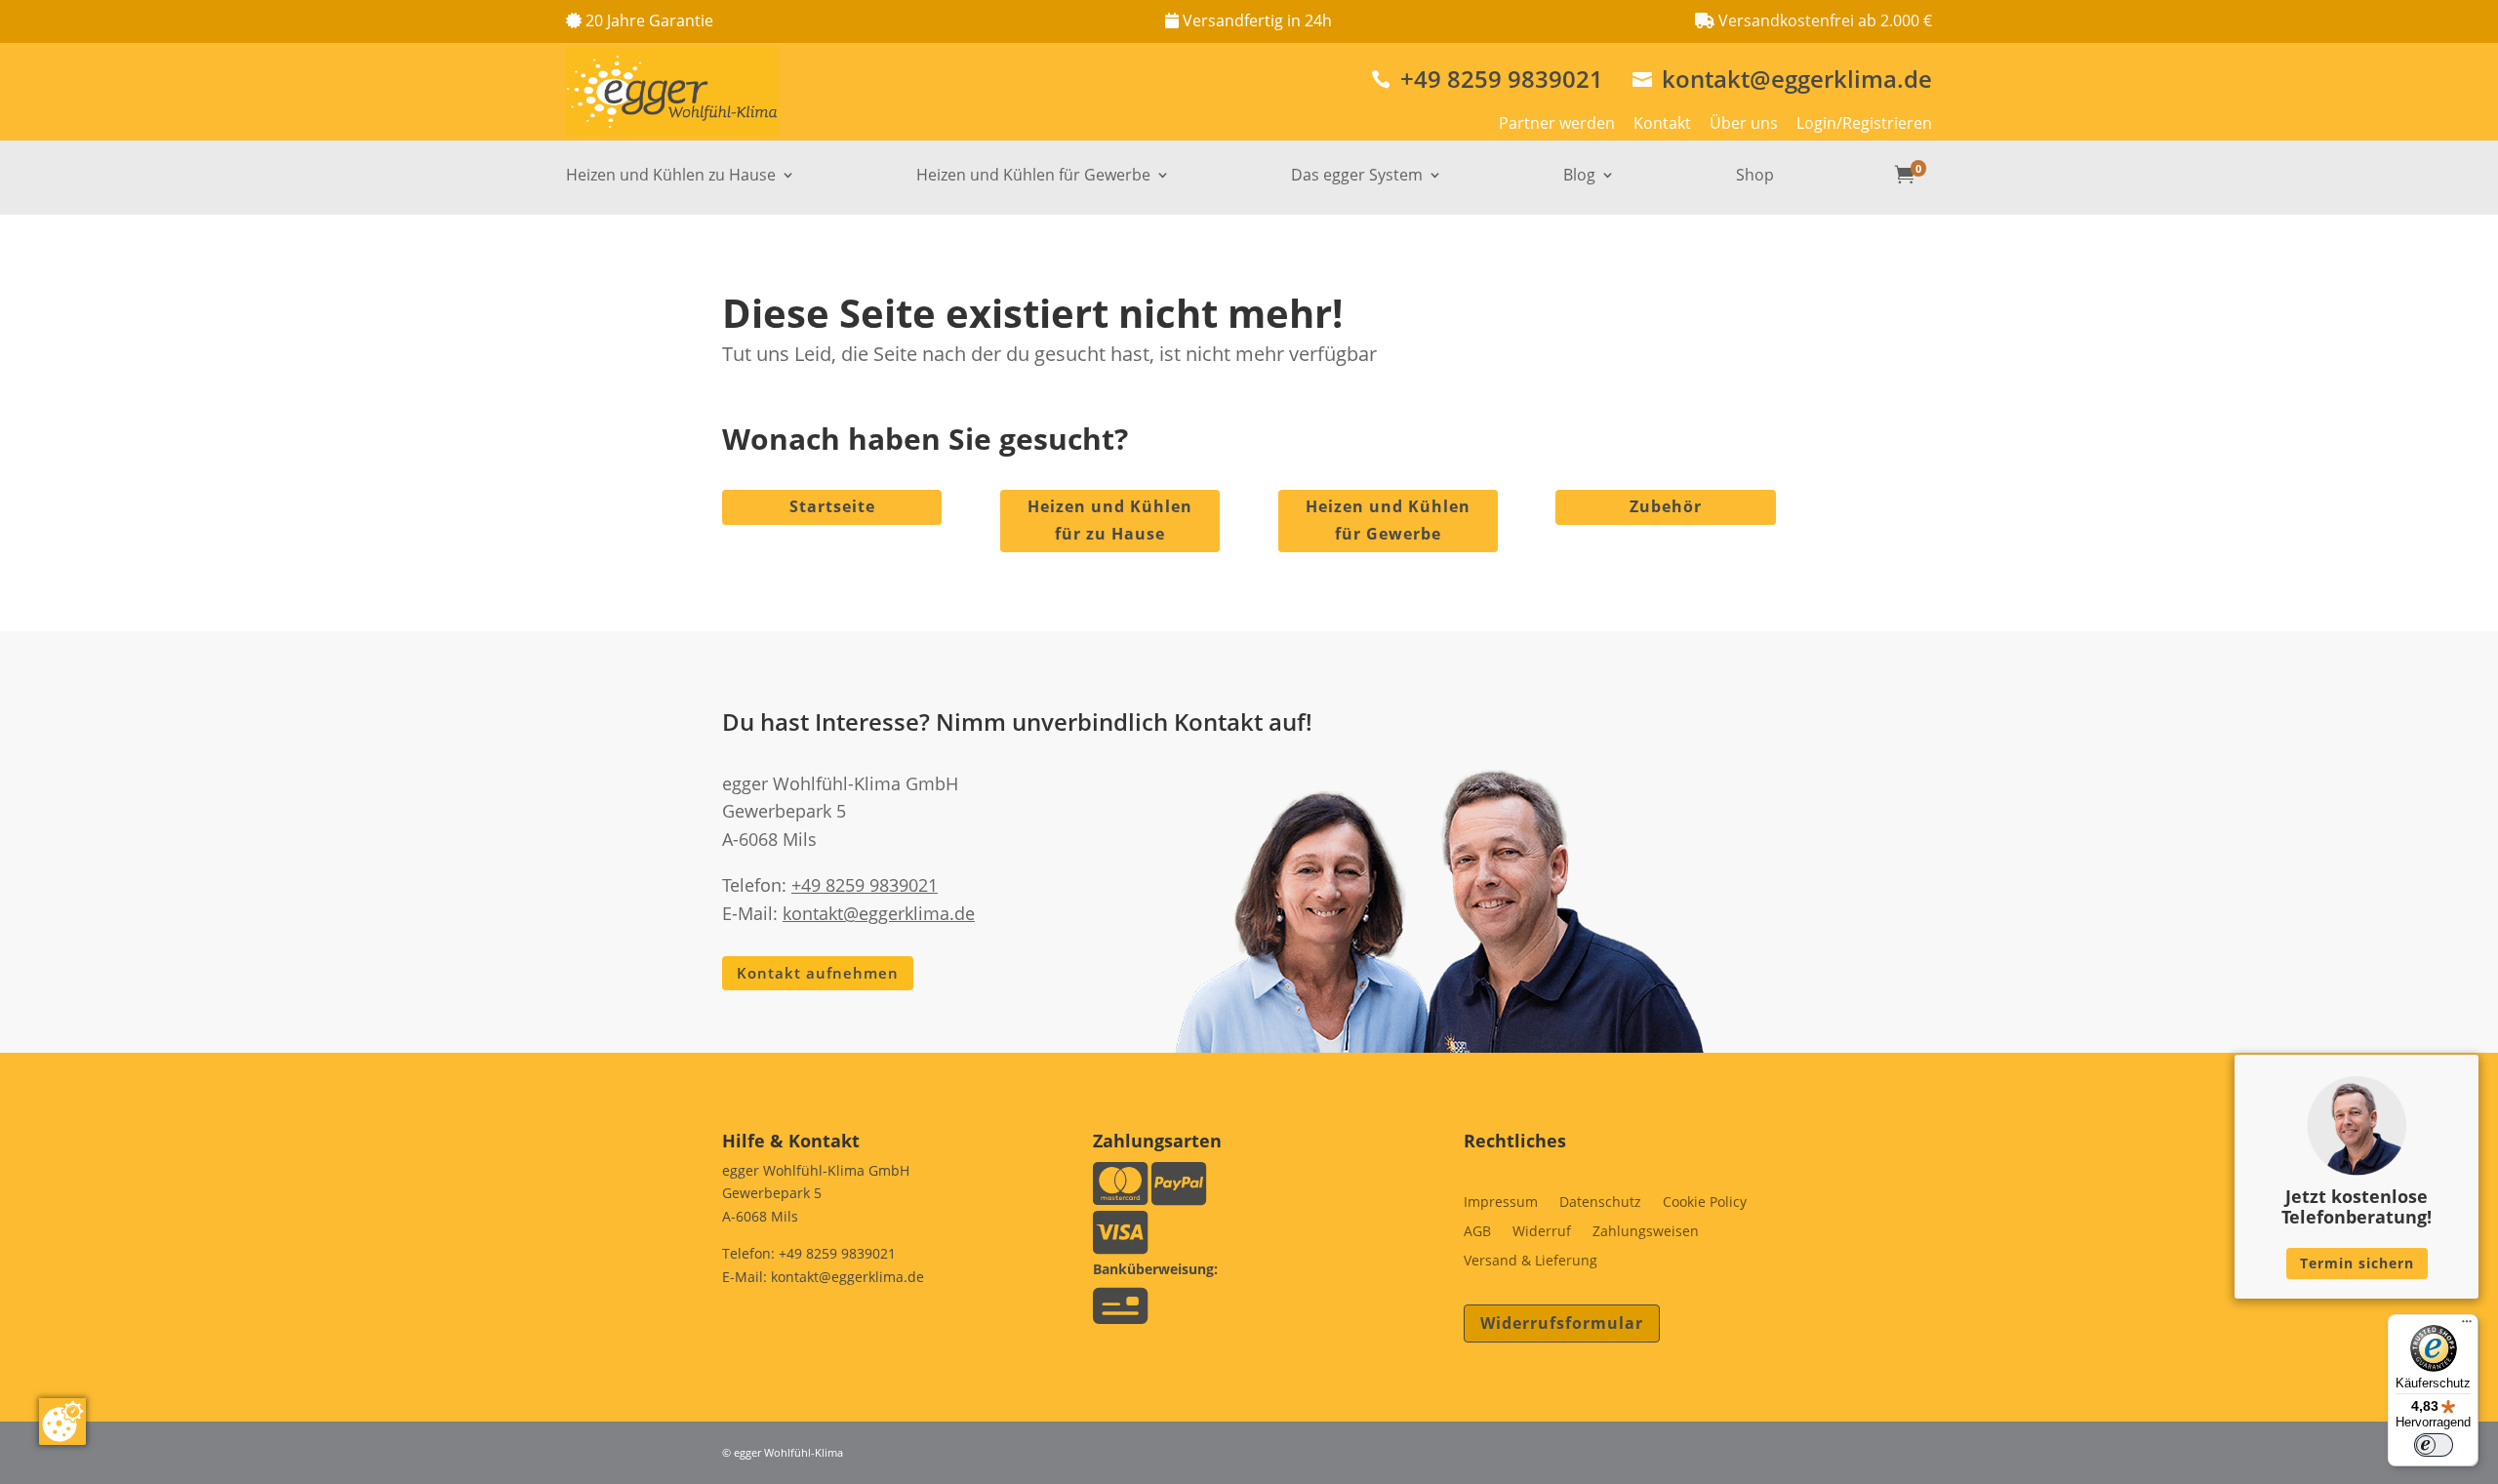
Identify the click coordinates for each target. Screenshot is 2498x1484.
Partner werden (1557, 123)
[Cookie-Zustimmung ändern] (62, 1422)
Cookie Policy (1705, 1203)
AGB (1477, 1232)
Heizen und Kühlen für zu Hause (1110, 520)
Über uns (1744, 123)
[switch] (2434, 1445)
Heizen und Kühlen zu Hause (671, 177)
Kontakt (1662, 123)
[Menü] (2467, 1326)
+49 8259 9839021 (1487, 79)
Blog (1579, 177)
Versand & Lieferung (1531, 1262)
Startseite (832, 506)
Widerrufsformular (1562, 1323)
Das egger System (1357, 177)
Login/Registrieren (1864, 123)
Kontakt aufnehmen (818, 973)
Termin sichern (2357, 1263)
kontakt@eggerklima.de (1782, 79)
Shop (1755, 177)
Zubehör (1666, 506)
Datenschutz (1600, 1203)
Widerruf (1542, 1232)
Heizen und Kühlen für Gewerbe (1033, 177)
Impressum (1501, 1203)
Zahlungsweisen (1646, 1232)
